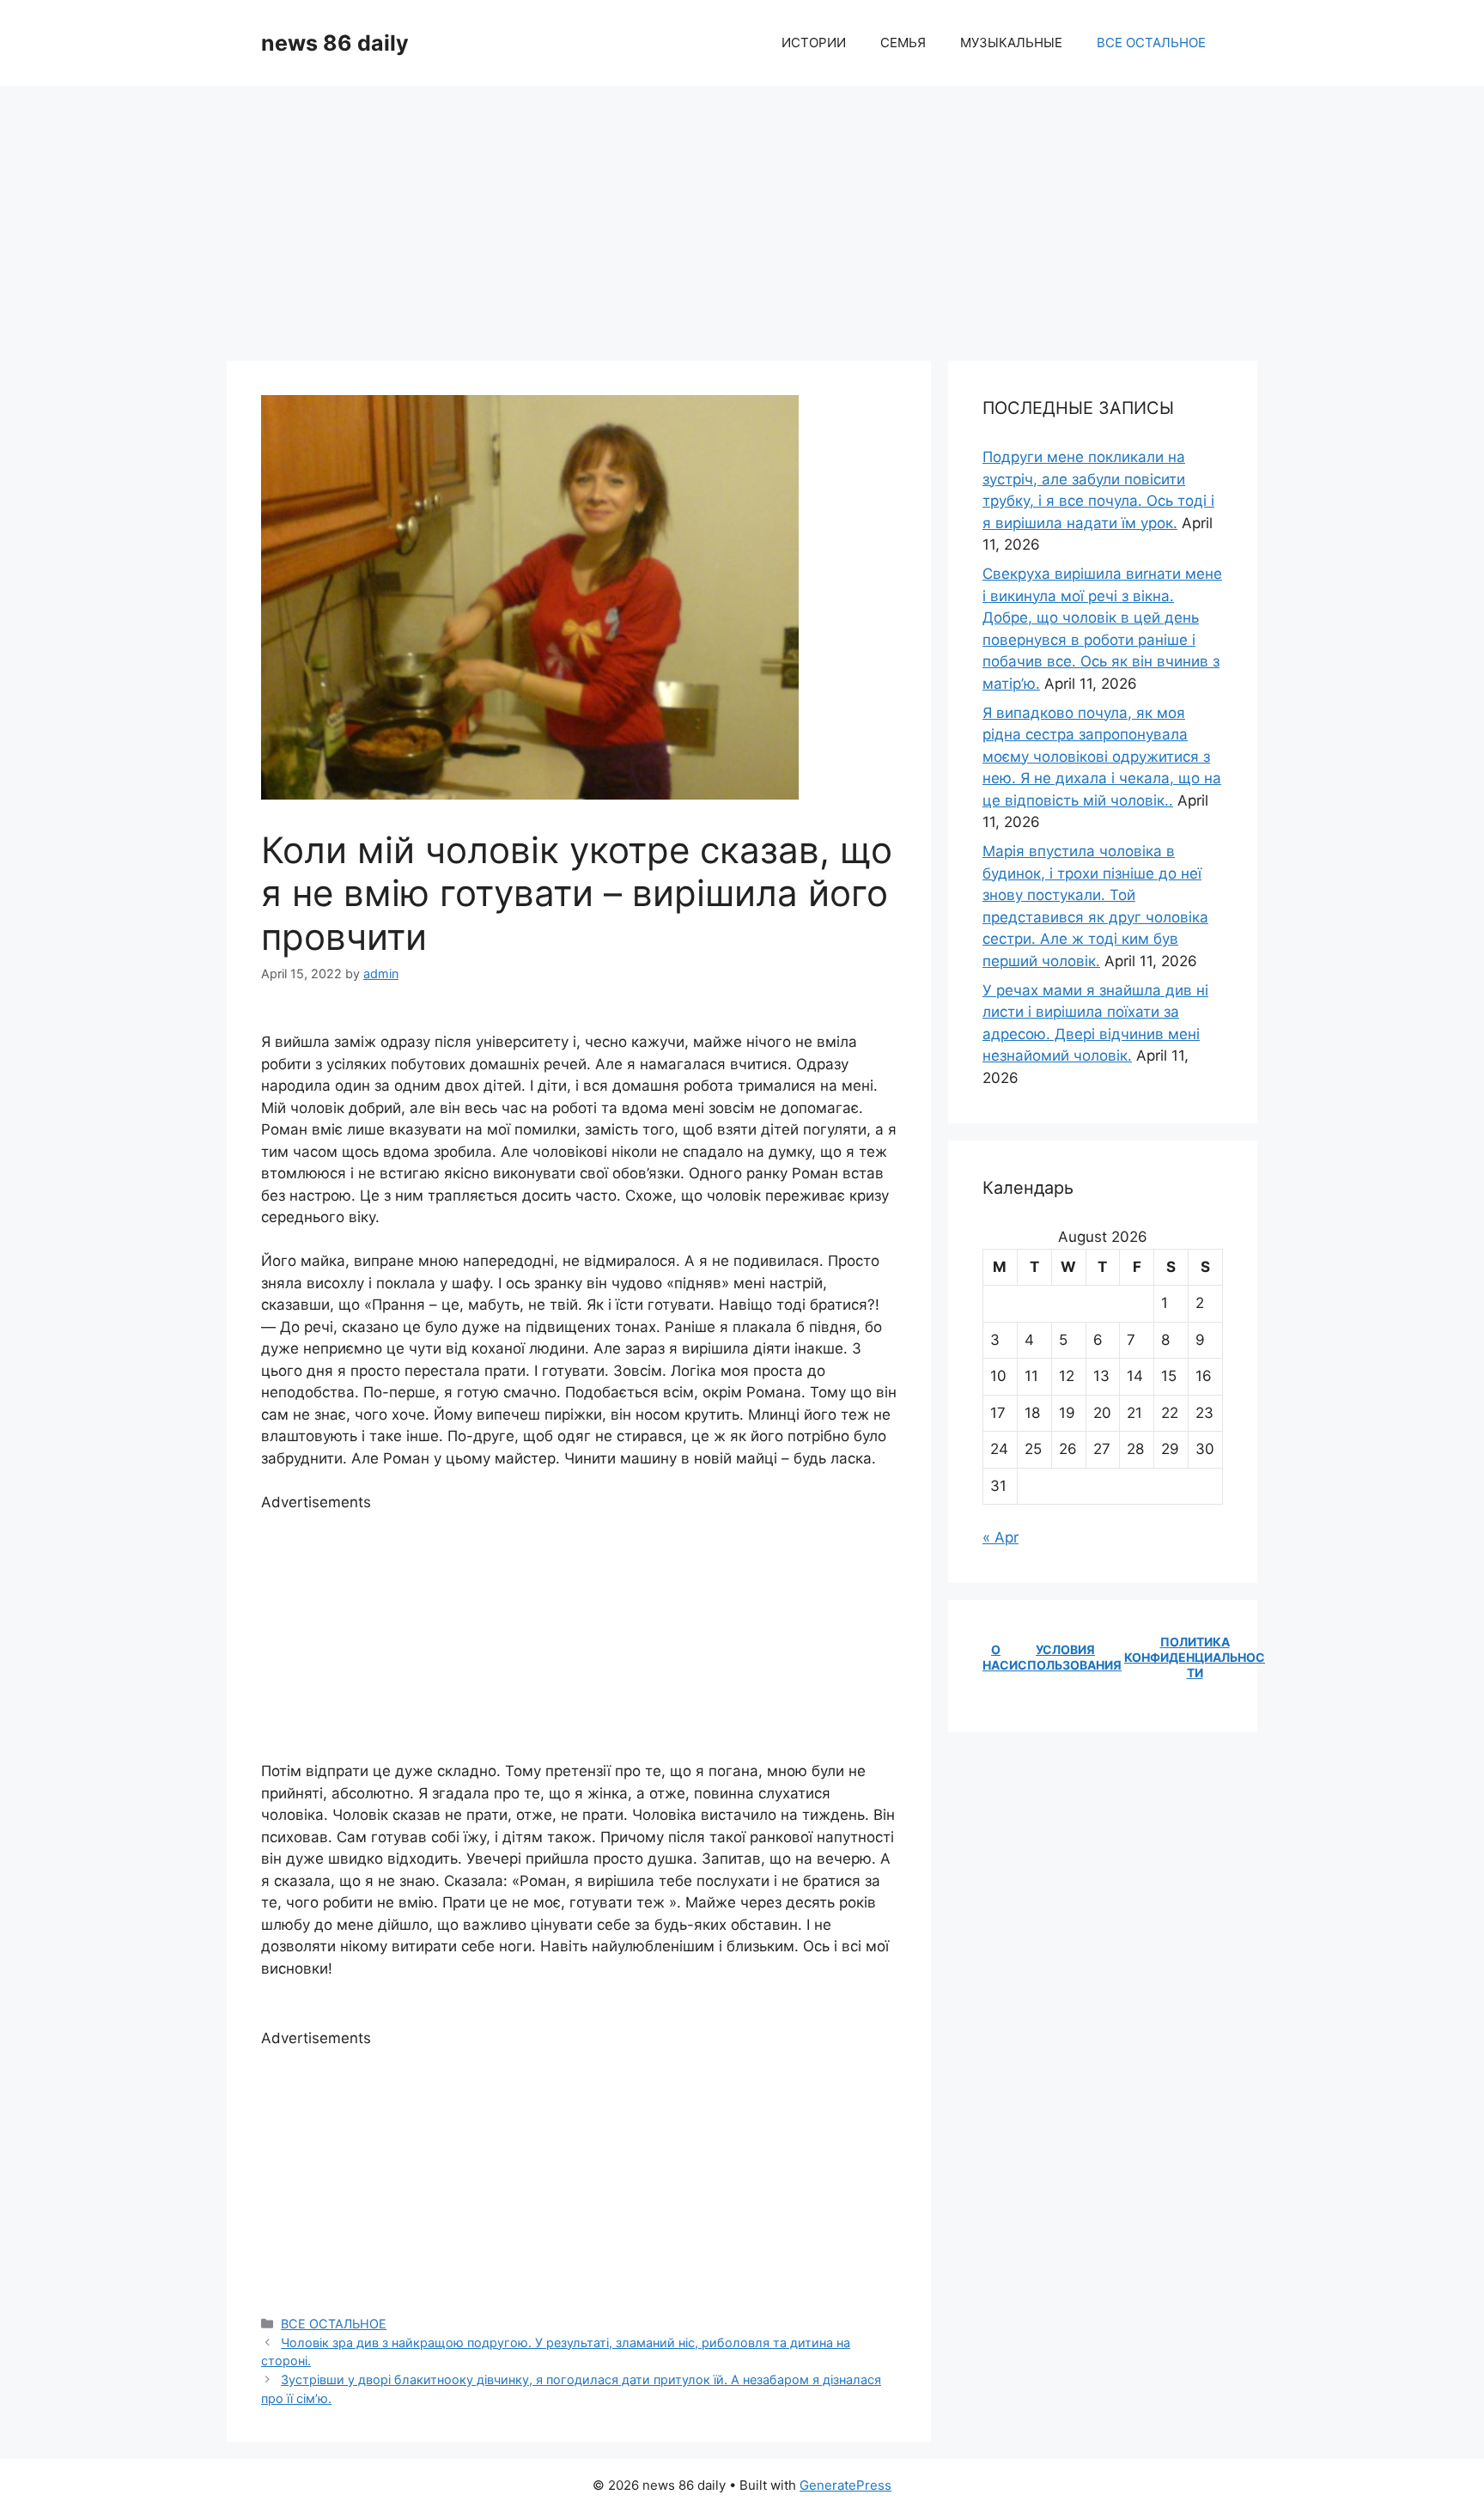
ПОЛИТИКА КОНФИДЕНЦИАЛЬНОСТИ (1195, 1657)
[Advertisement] (742, 215)
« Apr (1000, 1537)
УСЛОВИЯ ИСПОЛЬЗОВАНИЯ (1065, 1657)
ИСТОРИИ (814, 43)
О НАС (996, 1657)
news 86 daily (335, 43)
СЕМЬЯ (903, 43)
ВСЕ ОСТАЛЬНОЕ (1151, 43)
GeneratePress (845, 2485)
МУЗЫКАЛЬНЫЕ (1011, 43)
